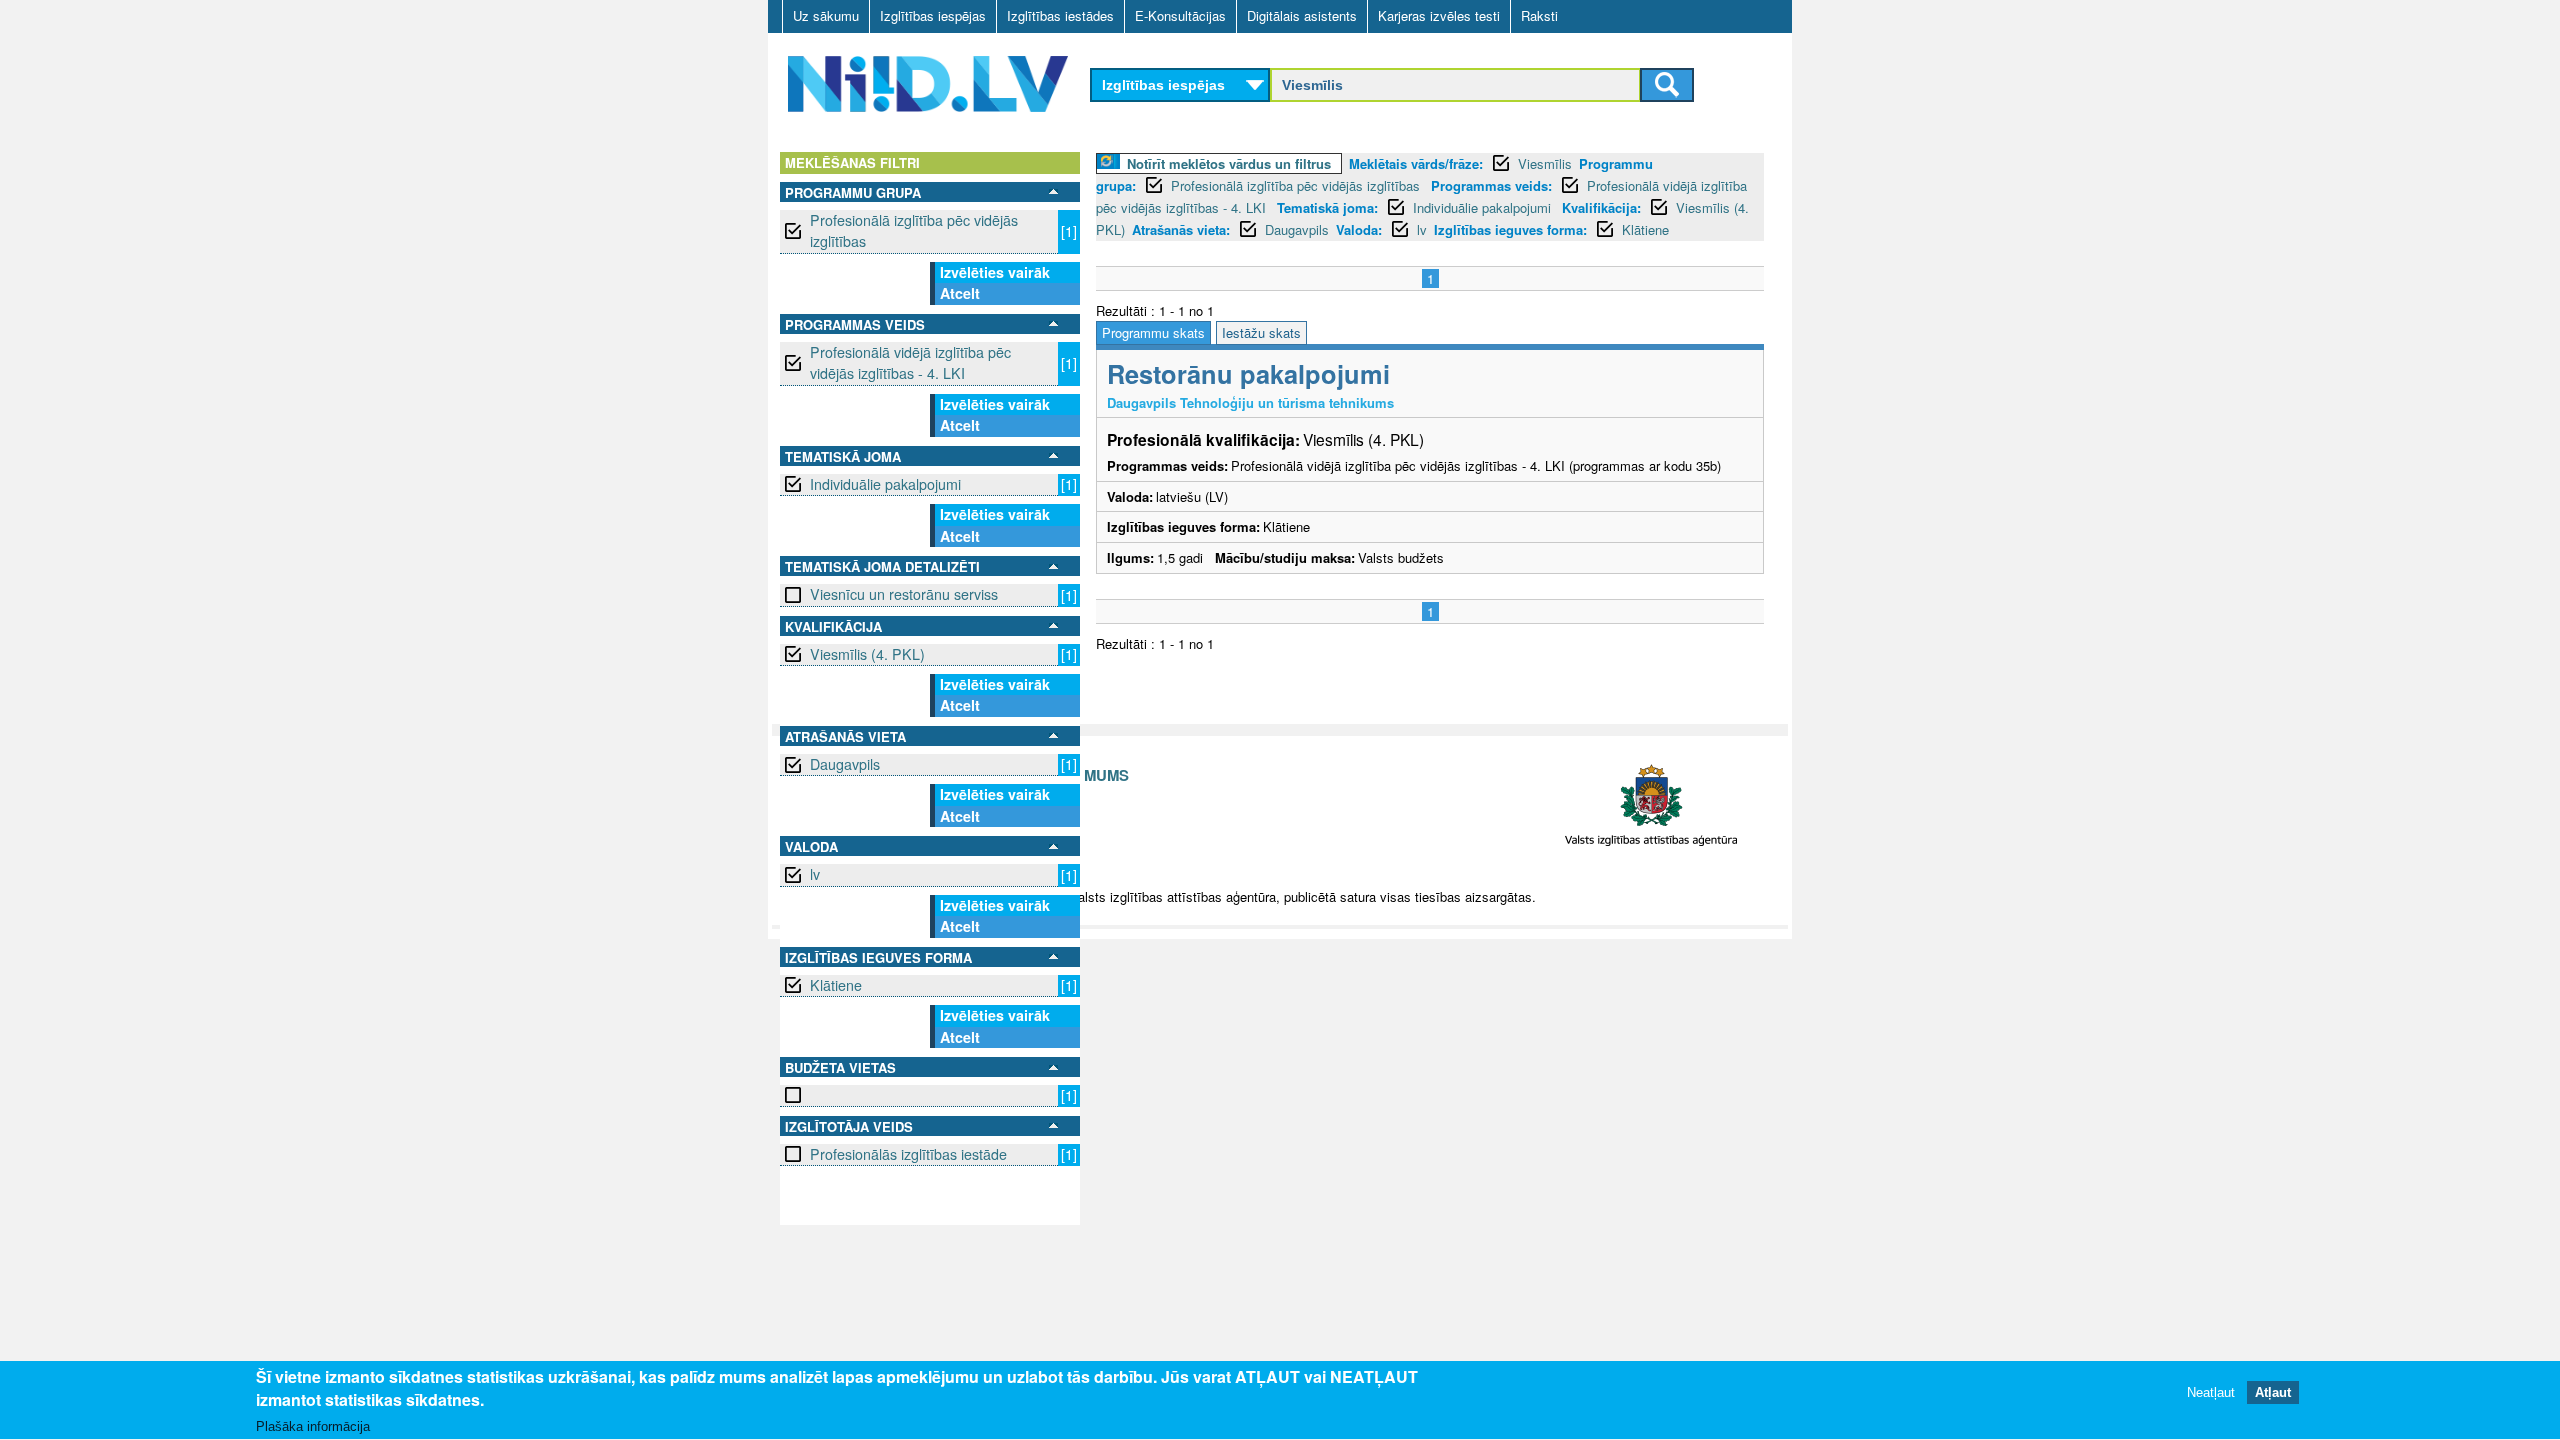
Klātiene (836, 985)
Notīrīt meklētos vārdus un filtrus (1229, 163)
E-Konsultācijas (1180, 15)
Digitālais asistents (1302, 15)
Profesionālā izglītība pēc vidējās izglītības (914, 230)
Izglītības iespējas (933, 15)
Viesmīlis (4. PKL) (867, 654)
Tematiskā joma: (1327, 207)
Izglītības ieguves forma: (1510, 229)
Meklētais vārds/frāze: (1416, 163)
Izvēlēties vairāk (995, 272)
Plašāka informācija (313, 1426)
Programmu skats (1153, 332)
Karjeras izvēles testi (1439, 15)
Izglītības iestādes (1060, 15)
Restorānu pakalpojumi (1248, 373)
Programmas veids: (1491, 185)
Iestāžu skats (1261, 332)
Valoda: (1359, 229)
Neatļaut (2211, 1392)
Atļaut (2273, 1392)
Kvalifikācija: (1601, 207)
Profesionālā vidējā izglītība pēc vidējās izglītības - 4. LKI (910, 362)
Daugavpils (845, 764)
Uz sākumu (826, 15)
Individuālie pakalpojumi (885, 484)
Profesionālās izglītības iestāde (908, 1154)
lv (815, 874)
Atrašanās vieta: (1181, 229)
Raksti (1539, 15)
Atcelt (960, 293)
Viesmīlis (1545, 163)
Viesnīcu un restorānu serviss (904, 594)
